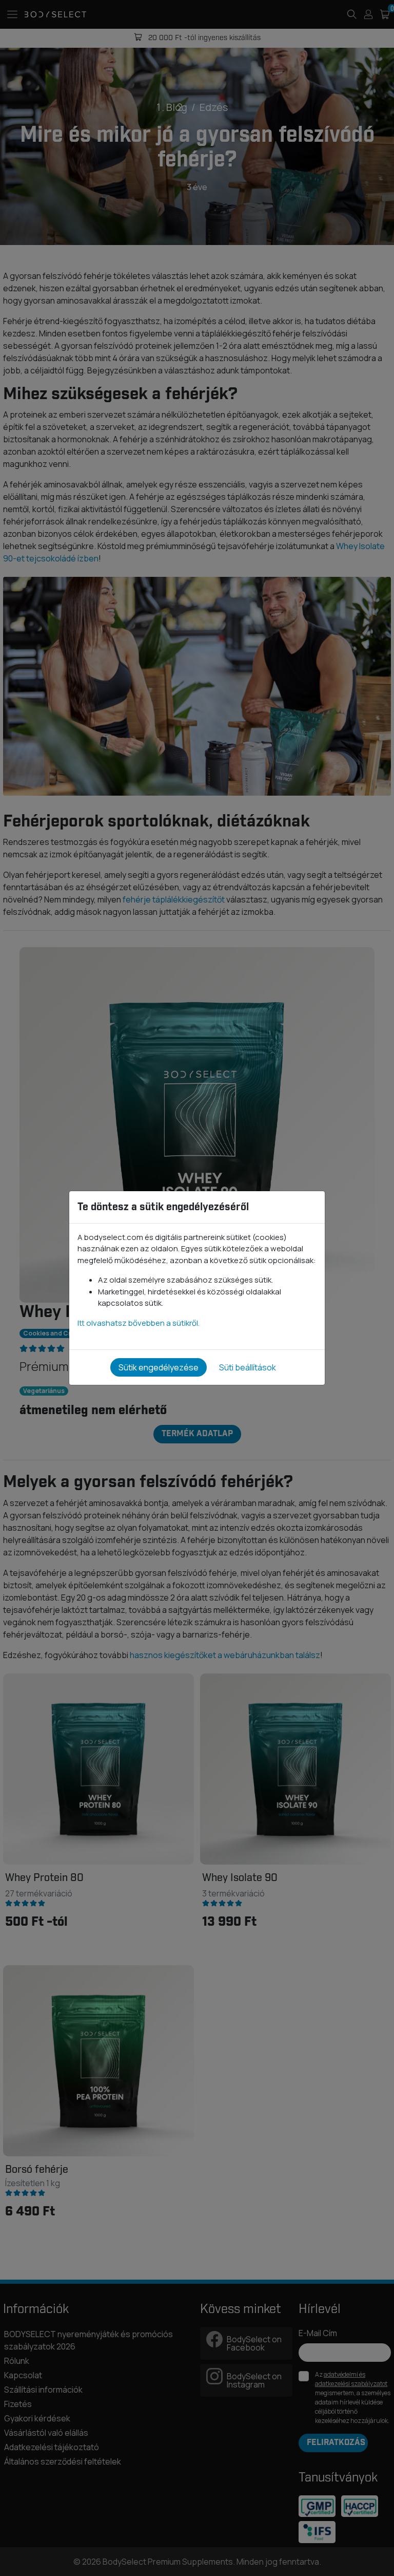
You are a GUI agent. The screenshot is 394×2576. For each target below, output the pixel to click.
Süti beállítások (248, 1367)
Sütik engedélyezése (159, 1367)
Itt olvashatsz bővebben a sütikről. (139, 1323)
